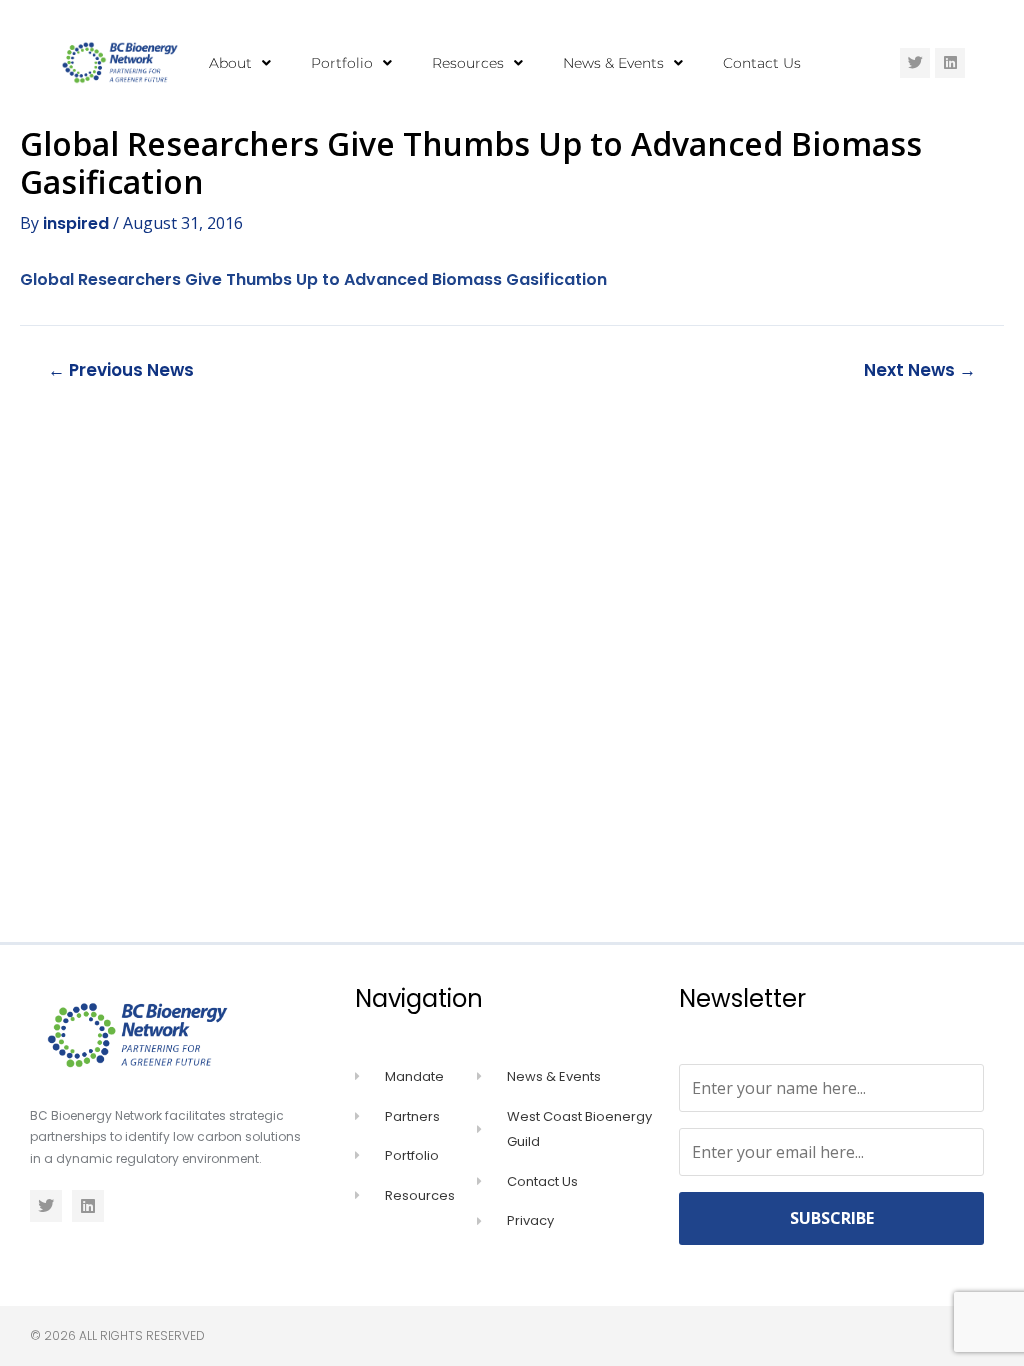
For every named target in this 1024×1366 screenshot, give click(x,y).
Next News (920, 370)
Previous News (121, 370)
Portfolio (342, 63)
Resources (468, 63)
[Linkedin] (950, 63)
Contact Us (762, 63)
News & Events (613, 63)
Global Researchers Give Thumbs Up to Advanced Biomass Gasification (313, 279)
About (230, 63)
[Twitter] (915, 63)
